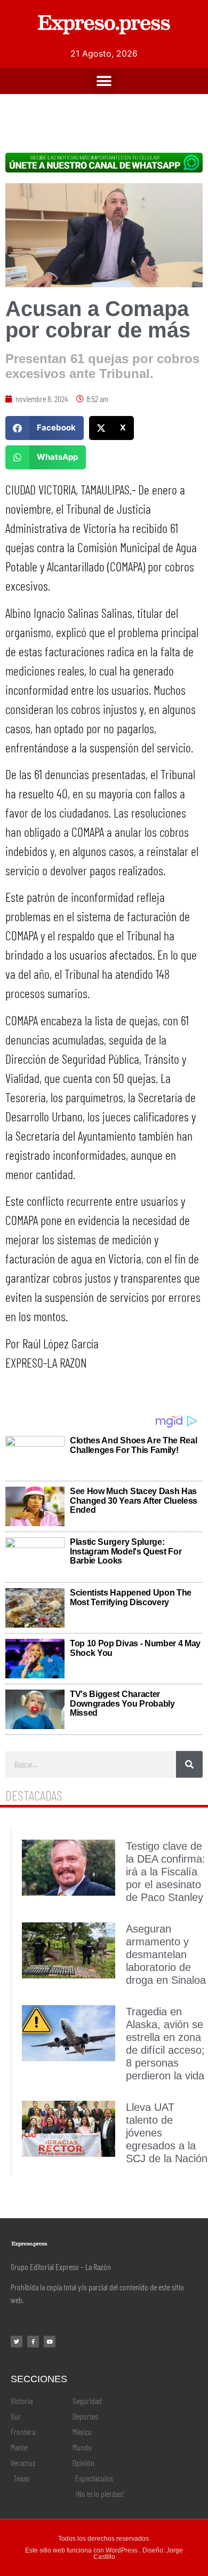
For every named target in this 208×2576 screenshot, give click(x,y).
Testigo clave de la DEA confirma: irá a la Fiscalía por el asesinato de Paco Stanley (166, 1872)
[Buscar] (189, 1764)
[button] (104, 81)
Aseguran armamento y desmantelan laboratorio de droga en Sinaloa (166, 1954)
